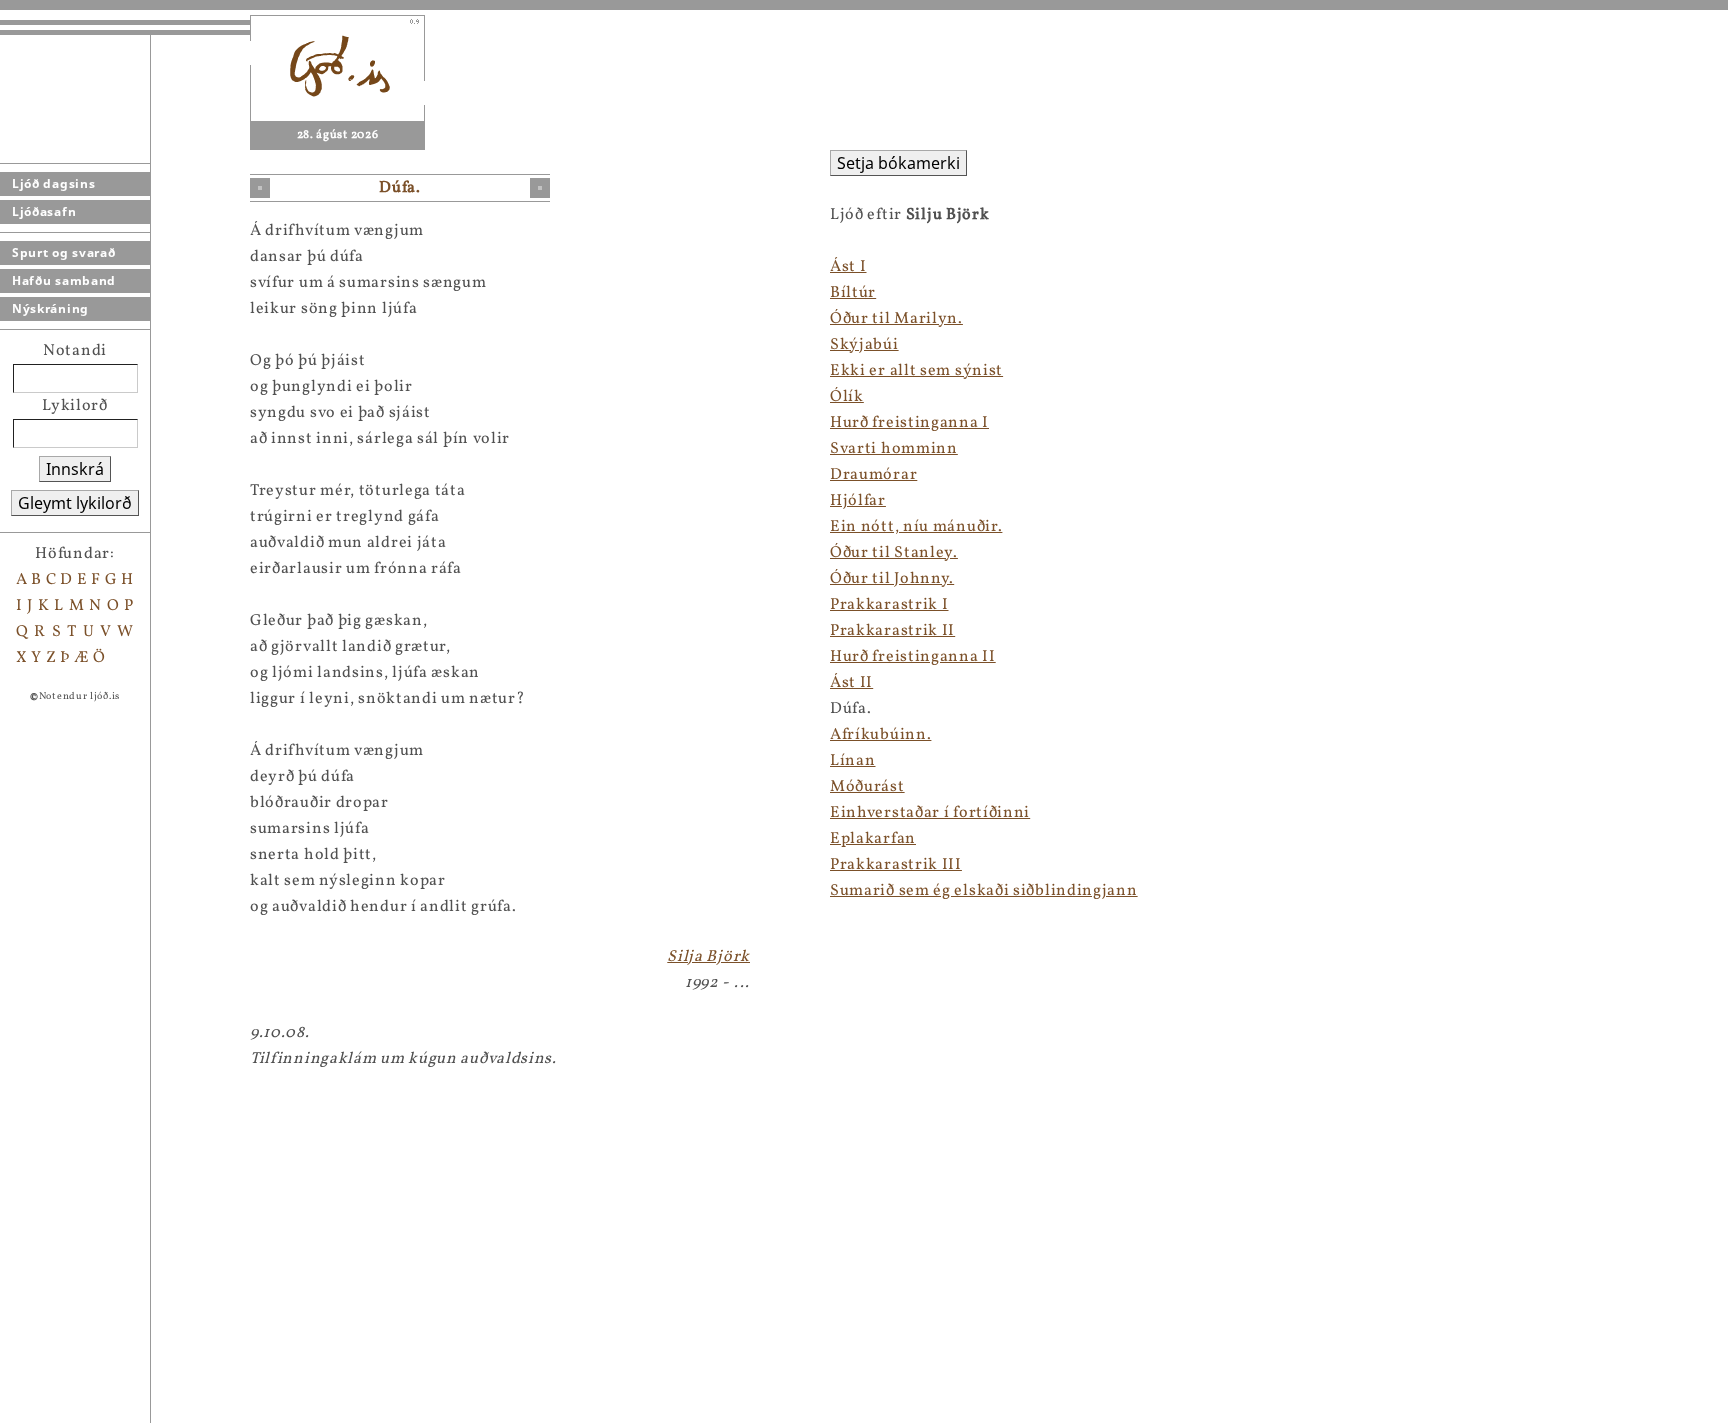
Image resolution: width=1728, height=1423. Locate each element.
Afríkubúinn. (880, 735)
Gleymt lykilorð (75, 503)
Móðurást (867, 787)
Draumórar (873, 475)
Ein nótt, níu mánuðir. (916, 527)
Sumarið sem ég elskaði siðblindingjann (984, 891)
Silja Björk (708, 957)
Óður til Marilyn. (896, 319)
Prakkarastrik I (889, 605)
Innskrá (75, 469)
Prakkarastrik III (896, 865)
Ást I (848, 267)
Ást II (851, 683)
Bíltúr (853, 293)
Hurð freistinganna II (913, 657)
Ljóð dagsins (53, 183)
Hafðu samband (64, 280)
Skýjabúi (864, 345)
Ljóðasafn (44, 211)
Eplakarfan (873, 839)
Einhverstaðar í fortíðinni (930, 813)
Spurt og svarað (64, 252)
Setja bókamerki (898, 163)
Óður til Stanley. (894, 553)
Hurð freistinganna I (909, 423)
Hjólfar (858, 501)
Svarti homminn (894, 449)
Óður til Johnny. (892, 579)
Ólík (847, 397)
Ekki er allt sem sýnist (916, 371)
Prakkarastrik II (892, 631)
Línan (853, 761)
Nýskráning (50, 308)
